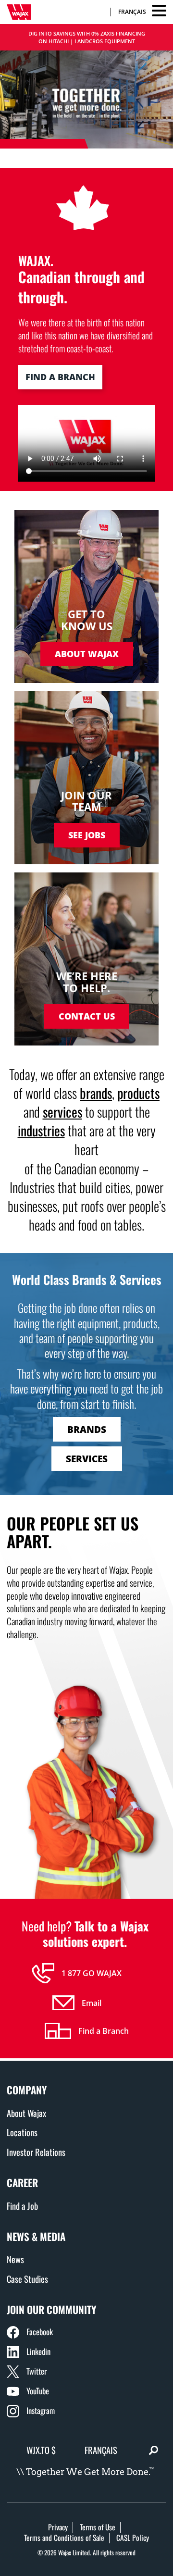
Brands (87, 1429)
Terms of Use (98, 2527)
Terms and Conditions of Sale (64, 2538)
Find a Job (22, 2206)
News (15, 2259)
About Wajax (26, 2113)
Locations (22, 2132)
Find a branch (60, 377)
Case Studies (27, 2279)
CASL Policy (133, 2538)
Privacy (58, 2527)
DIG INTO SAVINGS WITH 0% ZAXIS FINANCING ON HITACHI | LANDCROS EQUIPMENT (87, 37)
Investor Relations (36, 2152)
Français (132, 12)
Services (87, 1459)
